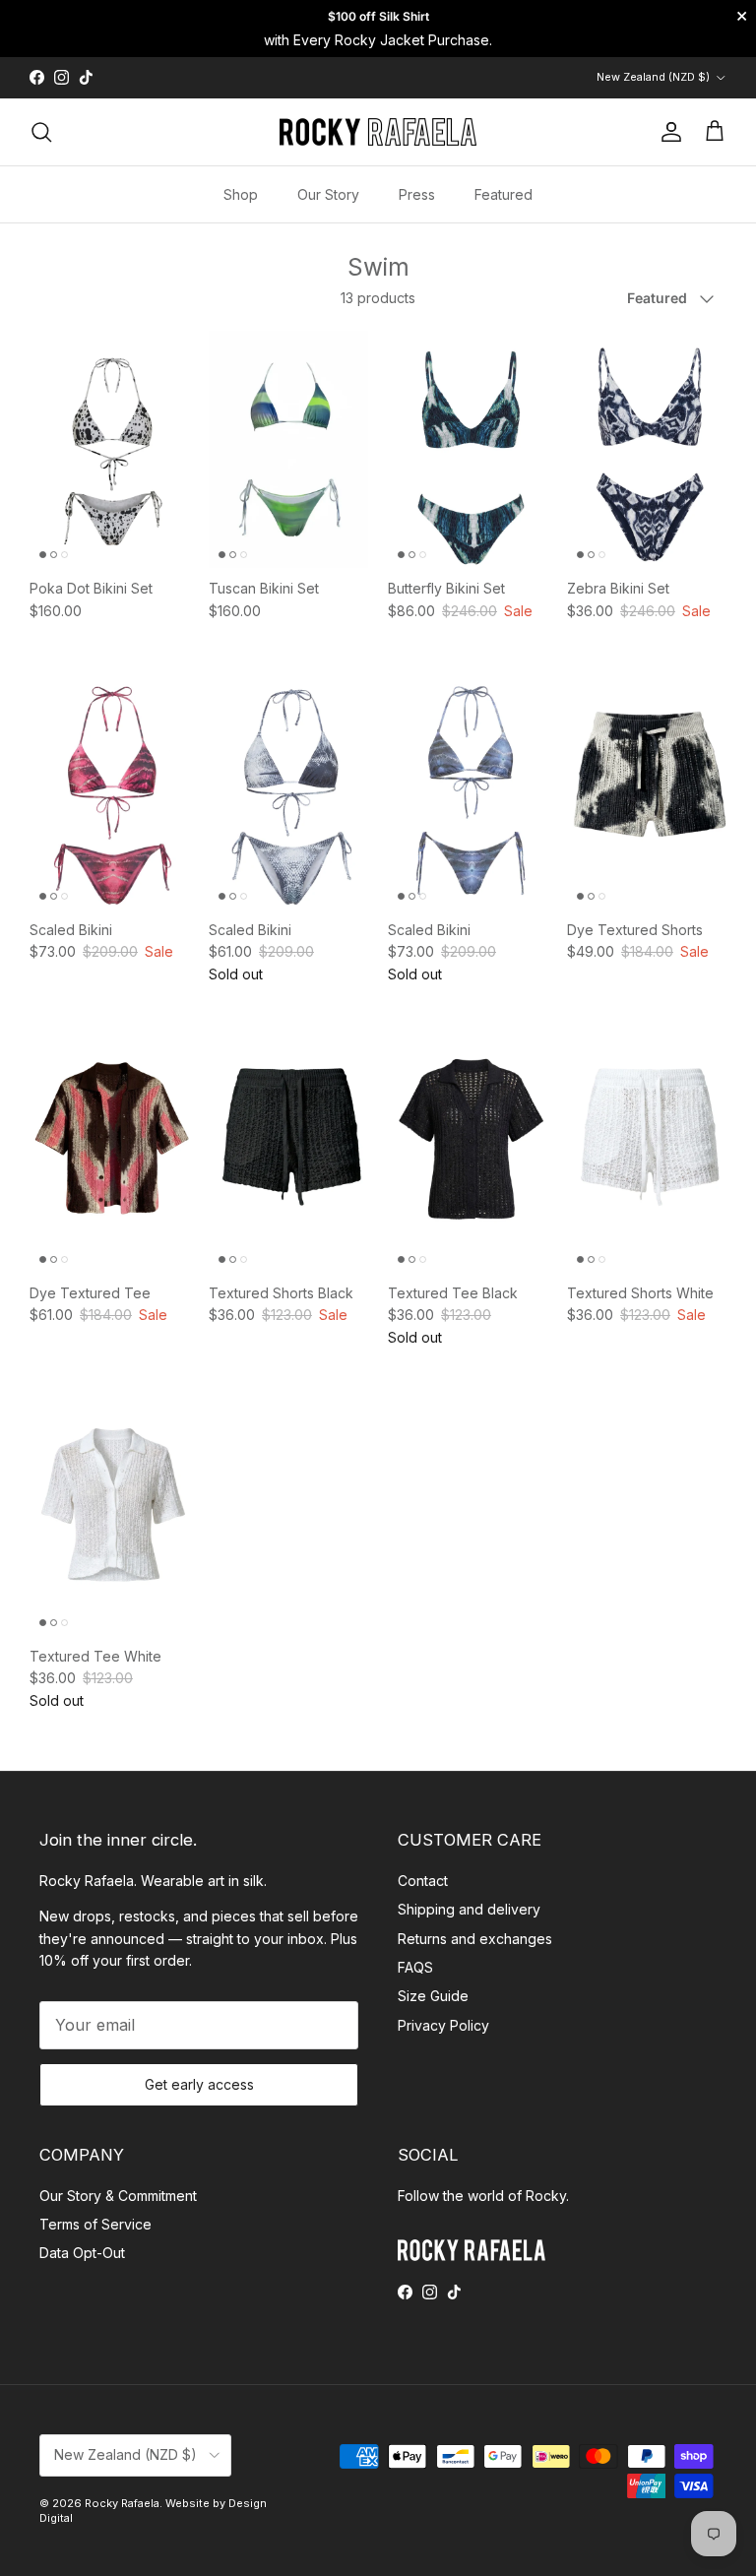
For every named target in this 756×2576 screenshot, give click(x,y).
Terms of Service (95, 2224)
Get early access (199, 2084)
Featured (504, 194)
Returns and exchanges (475, 1939)
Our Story (328, 194)
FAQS (415, 1967)
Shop (241, 194)
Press (417, 194)
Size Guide (433, 1996)
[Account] (667, 132)
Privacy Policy (443, 2025)
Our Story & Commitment (118, 2196)
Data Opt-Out (82, 2253)
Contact (423, 1881)
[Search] (41, 132)
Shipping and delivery (469, 1909)
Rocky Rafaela (122, 2503)
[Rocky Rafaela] (378, 132)
